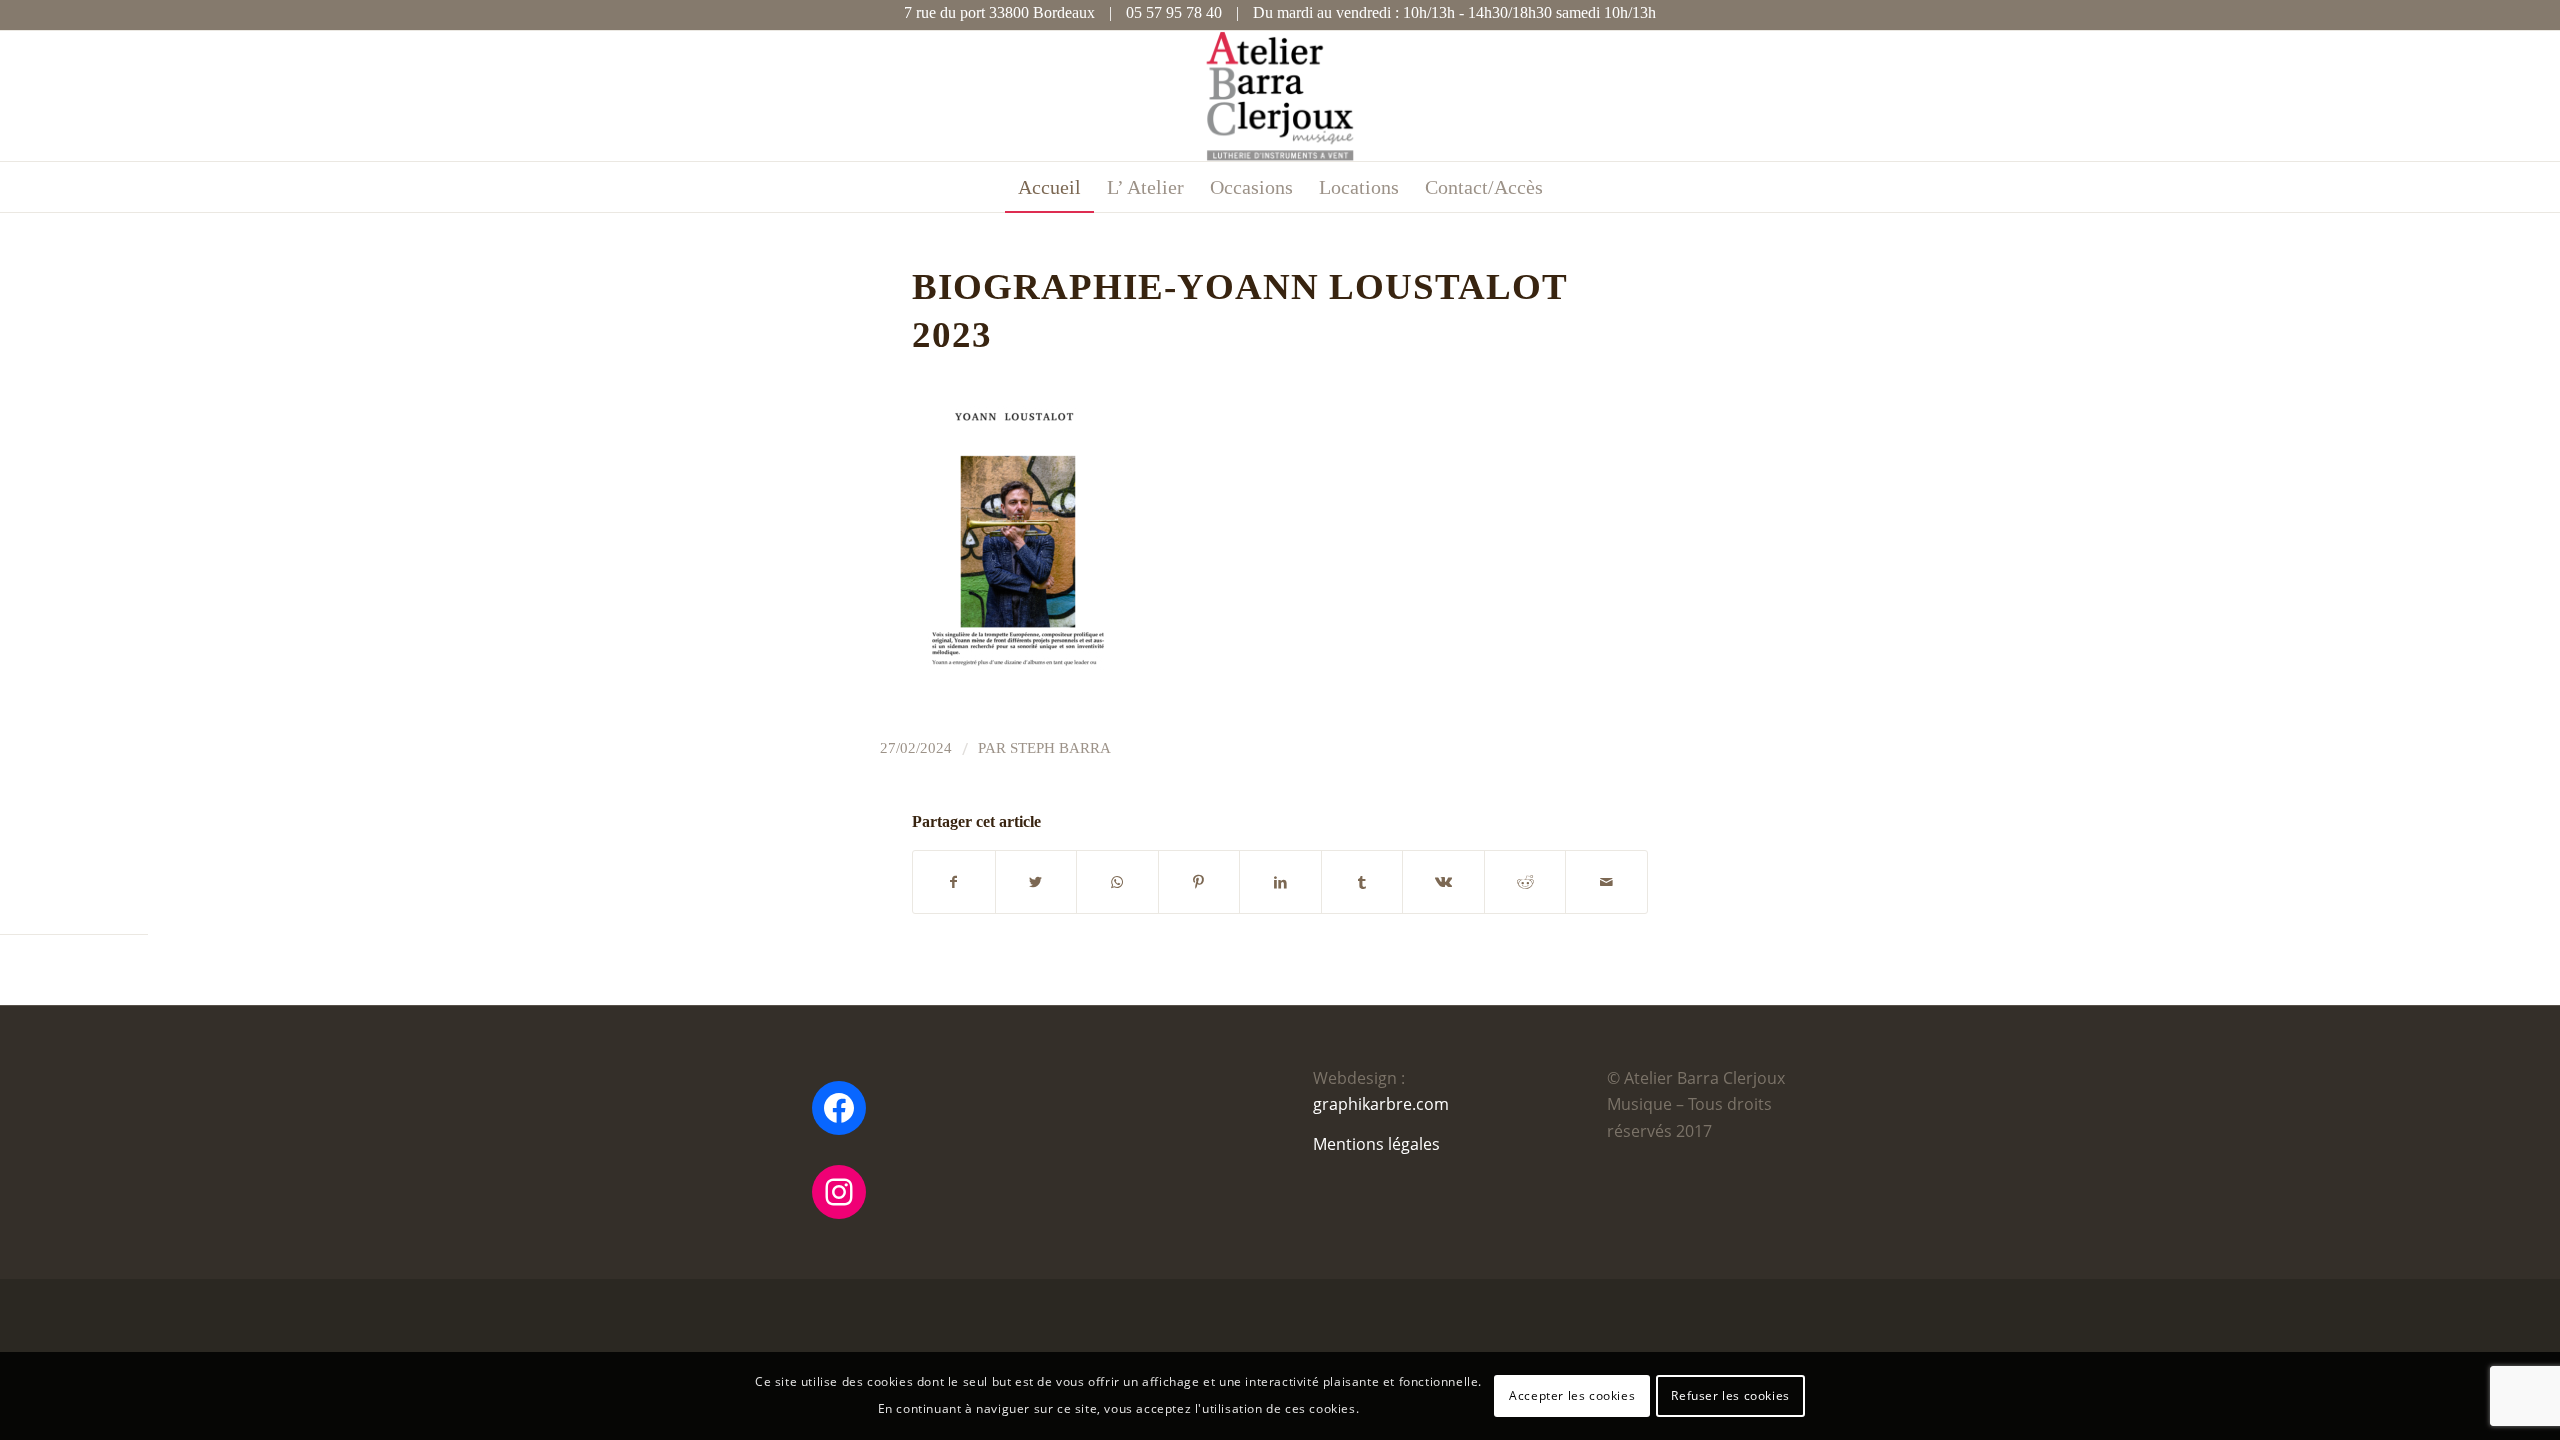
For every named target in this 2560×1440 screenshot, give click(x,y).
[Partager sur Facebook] (954, 882)
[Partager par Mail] (1606, 882)
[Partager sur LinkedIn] (1280, 882)
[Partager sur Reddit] (1525, 882)
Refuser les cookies (1730, 1395)
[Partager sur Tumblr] (1362, 882)
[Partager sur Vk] (1443, 882)
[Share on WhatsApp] (1117, 882)
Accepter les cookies (1572, 1395)
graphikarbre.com (1381, 1104)
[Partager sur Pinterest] (1199, 882)
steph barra (1060, 748)
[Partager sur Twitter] (1036, 882)
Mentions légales (1376, 1144)
